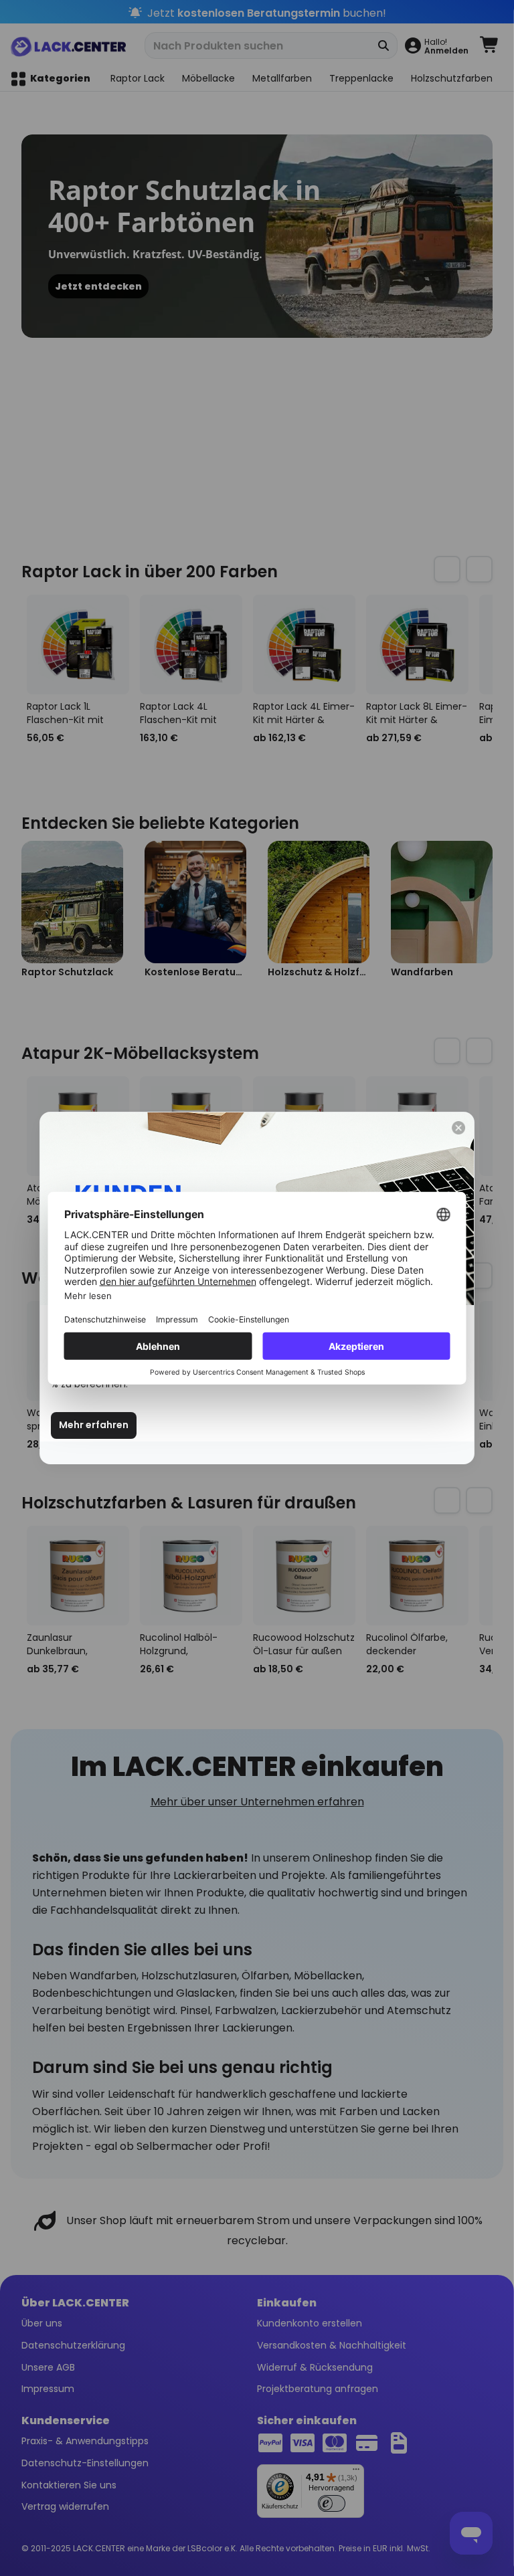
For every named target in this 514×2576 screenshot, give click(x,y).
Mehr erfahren (94, 1425)
